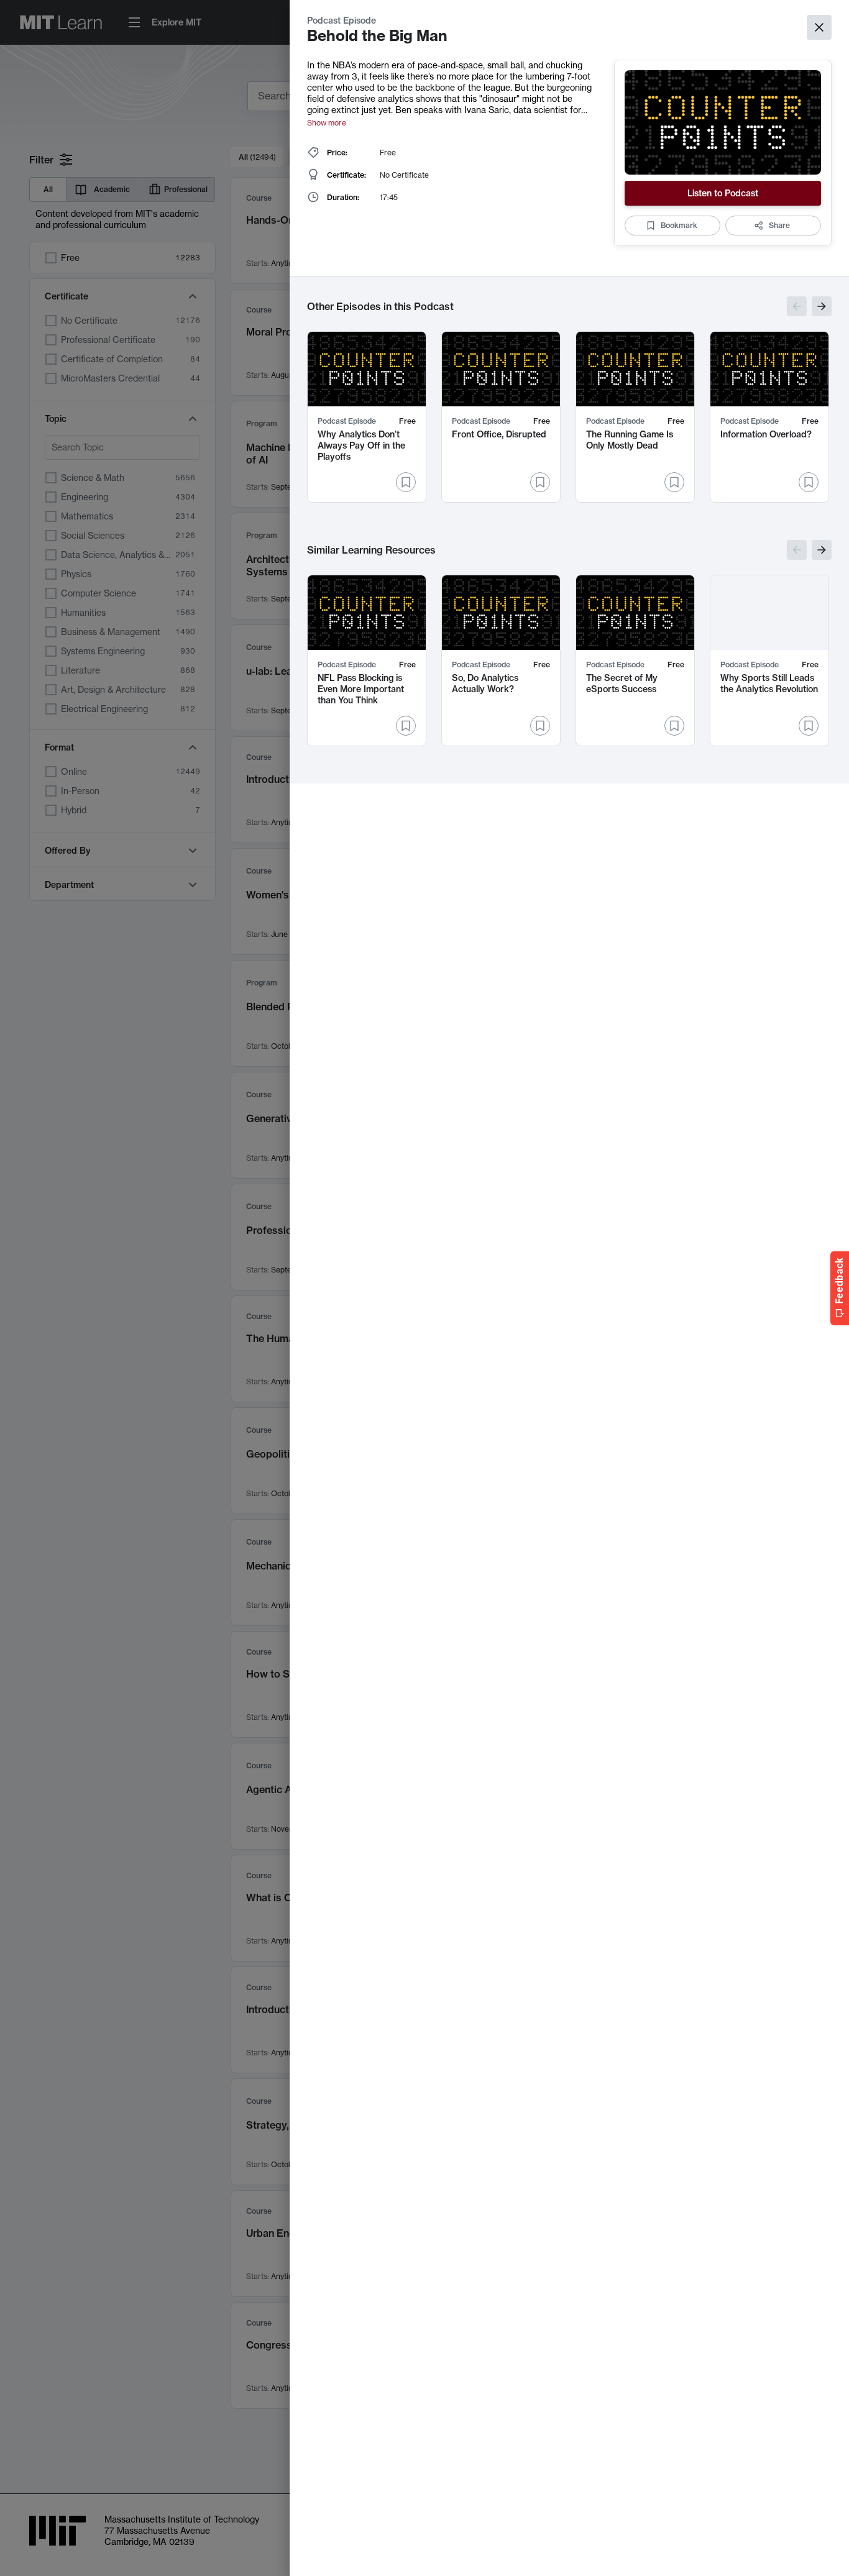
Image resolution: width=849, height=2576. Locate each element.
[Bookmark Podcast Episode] (406, 482)
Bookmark (679, 225)
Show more (327, 123)
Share (779, 225)
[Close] (819, 27)
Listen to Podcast (723, 193)
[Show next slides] (822, 306)
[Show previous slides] (797, 306)
